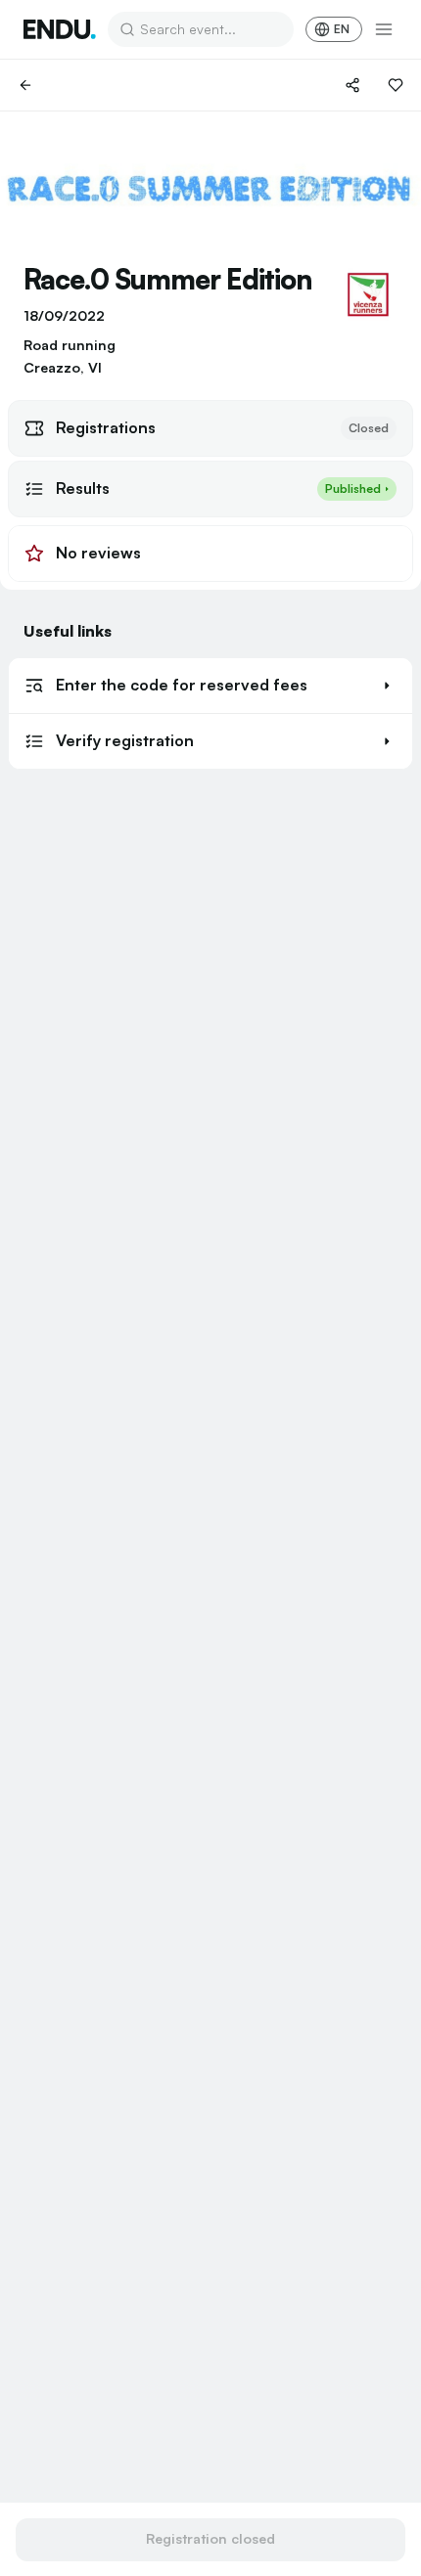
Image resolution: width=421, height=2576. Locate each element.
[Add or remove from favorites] (396, 85)
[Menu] (384, 29)
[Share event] (352, 85)
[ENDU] (60, 29)
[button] (210, 686)
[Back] (25, 85)
